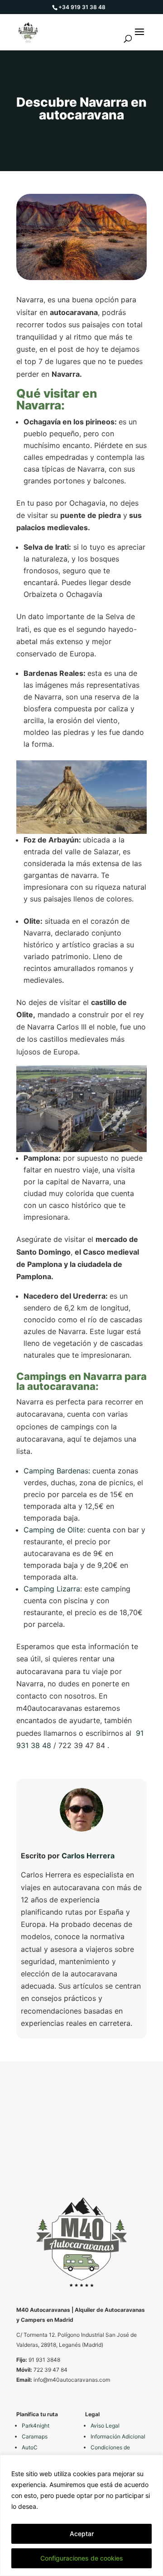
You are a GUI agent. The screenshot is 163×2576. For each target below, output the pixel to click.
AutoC (30, 2447)
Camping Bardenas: (58, 1471)
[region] (81, 2515)
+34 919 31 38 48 (82, 7)
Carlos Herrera (88, 1856)
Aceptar (82, 2534)
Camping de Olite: (55, 1530)
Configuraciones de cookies (82, 2558)
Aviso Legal (105, 2426)
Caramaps (35, 2436)
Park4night (36, 2426)
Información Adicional (118, 2436)
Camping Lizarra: (53, 1589)
